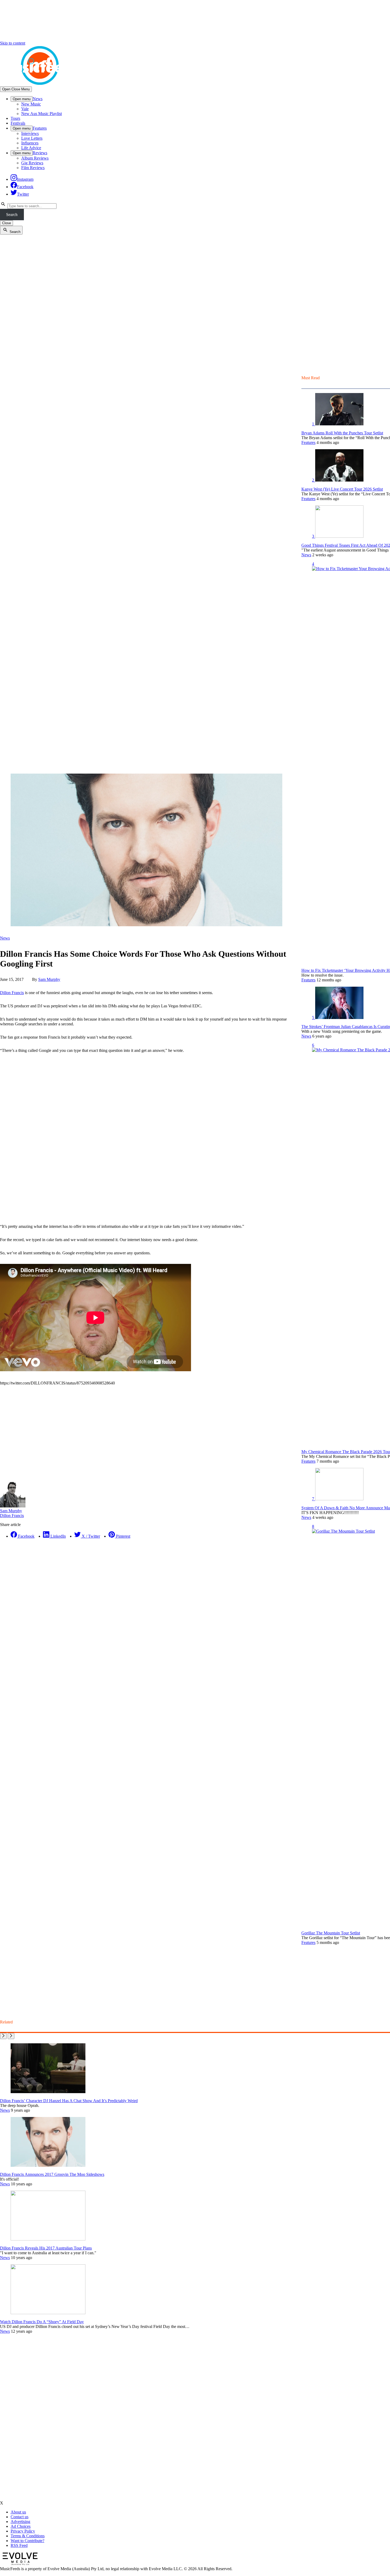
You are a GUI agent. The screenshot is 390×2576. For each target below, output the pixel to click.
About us (18, 2512)
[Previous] (3, 2036)
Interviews (30, 133)
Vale (25, 109)
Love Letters (32, 138)
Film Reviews (33, 168)
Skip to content (13, 43)
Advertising (20, 2522)
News (38, 99)
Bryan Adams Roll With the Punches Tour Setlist (342, 433)
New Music (31, 104)
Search (12, 215)
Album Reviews (35, 158)
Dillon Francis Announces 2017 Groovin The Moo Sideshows (52, 2174)
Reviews (40, 153)
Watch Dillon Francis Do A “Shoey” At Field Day (42, 2322)
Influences (30, 143)
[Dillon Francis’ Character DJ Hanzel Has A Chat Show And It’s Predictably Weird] (48, 2092)
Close (6, 223)
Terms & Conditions (28, 2536)
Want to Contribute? (27, 2541)
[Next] (11, 2036)
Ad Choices (21, 2526)
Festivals (18, 123)
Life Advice (31, 148)
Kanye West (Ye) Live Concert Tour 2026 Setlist (342, 489)
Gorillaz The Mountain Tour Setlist (331, 1933)
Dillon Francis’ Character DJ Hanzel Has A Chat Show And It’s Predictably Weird (69, 2101)
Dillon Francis (12, 993)
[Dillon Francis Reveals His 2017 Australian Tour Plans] (48, 2239)
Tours (15, 118)
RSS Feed (19, 2545)
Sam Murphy (49, 979)
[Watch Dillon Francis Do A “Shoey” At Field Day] (48, 2313)
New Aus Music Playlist (42, 114)
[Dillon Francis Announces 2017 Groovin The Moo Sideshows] (48, 2165)
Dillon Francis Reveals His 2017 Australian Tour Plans (46, 2248)
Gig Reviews (32, 163)
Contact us (19, 2517)
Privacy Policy (23, 2531)
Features (40, 128)
